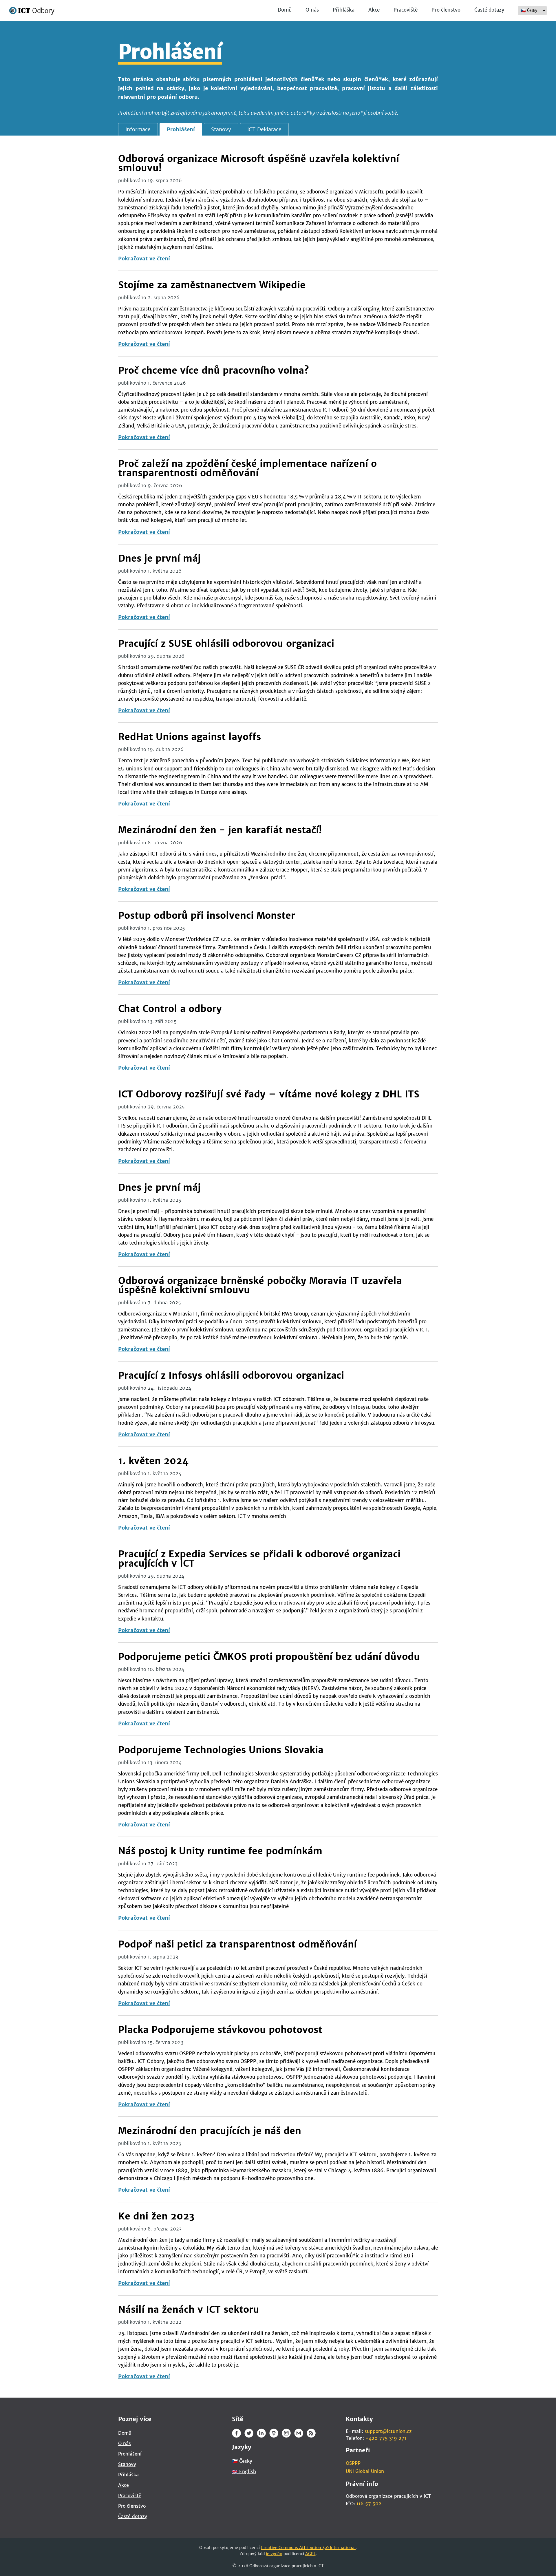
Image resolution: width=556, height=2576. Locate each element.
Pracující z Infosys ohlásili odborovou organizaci (231, 1375)
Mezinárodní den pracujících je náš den (210, 2131)
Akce (374, 10)
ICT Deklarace (264, 129)
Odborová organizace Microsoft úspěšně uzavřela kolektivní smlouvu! (259, 163)
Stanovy (221, 129)
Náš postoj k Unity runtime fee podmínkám (220, 1851)
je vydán (274, 2554)
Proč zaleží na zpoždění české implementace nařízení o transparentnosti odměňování (247, 468)
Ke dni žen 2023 (156, 2216)
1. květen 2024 (153, 1461)
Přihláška (344, 10)
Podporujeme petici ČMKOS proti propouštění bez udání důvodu (269, 1657)
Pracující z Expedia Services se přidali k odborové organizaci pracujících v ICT (259, 1559)
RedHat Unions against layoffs (190, 737)
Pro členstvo (446, 10)
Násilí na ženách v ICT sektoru (189, 2310)
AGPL (310, 2554)
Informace (138, 129)
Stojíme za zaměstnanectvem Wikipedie (212, 285)
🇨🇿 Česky (242, 2461)
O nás (312, 10)
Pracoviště (406, 10)
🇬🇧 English (244, 2471)
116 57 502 (369, 2504)
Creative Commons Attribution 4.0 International (308, 2548)
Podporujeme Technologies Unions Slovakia (221, 1750)
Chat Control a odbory (170, 1009)
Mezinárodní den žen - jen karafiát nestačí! (220, 830)
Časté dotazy (489, 10)
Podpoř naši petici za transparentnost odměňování (237, 1944)
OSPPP (353, 2463)
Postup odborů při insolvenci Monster (207, 916)
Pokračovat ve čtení (144, 258)
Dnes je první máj (159, 558)
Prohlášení (181, 129)
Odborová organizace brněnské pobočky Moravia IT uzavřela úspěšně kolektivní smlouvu (260, 1285)
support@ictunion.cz (388, 2431)
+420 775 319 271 (386, 2438)
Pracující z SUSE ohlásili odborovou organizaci (226, 644)
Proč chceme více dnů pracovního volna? (214, 370)
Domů (285, 10)
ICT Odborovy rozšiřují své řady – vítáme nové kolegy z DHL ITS (269, 1094)
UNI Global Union (365, 2471)
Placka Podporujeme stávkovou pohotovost (220, 2030)
